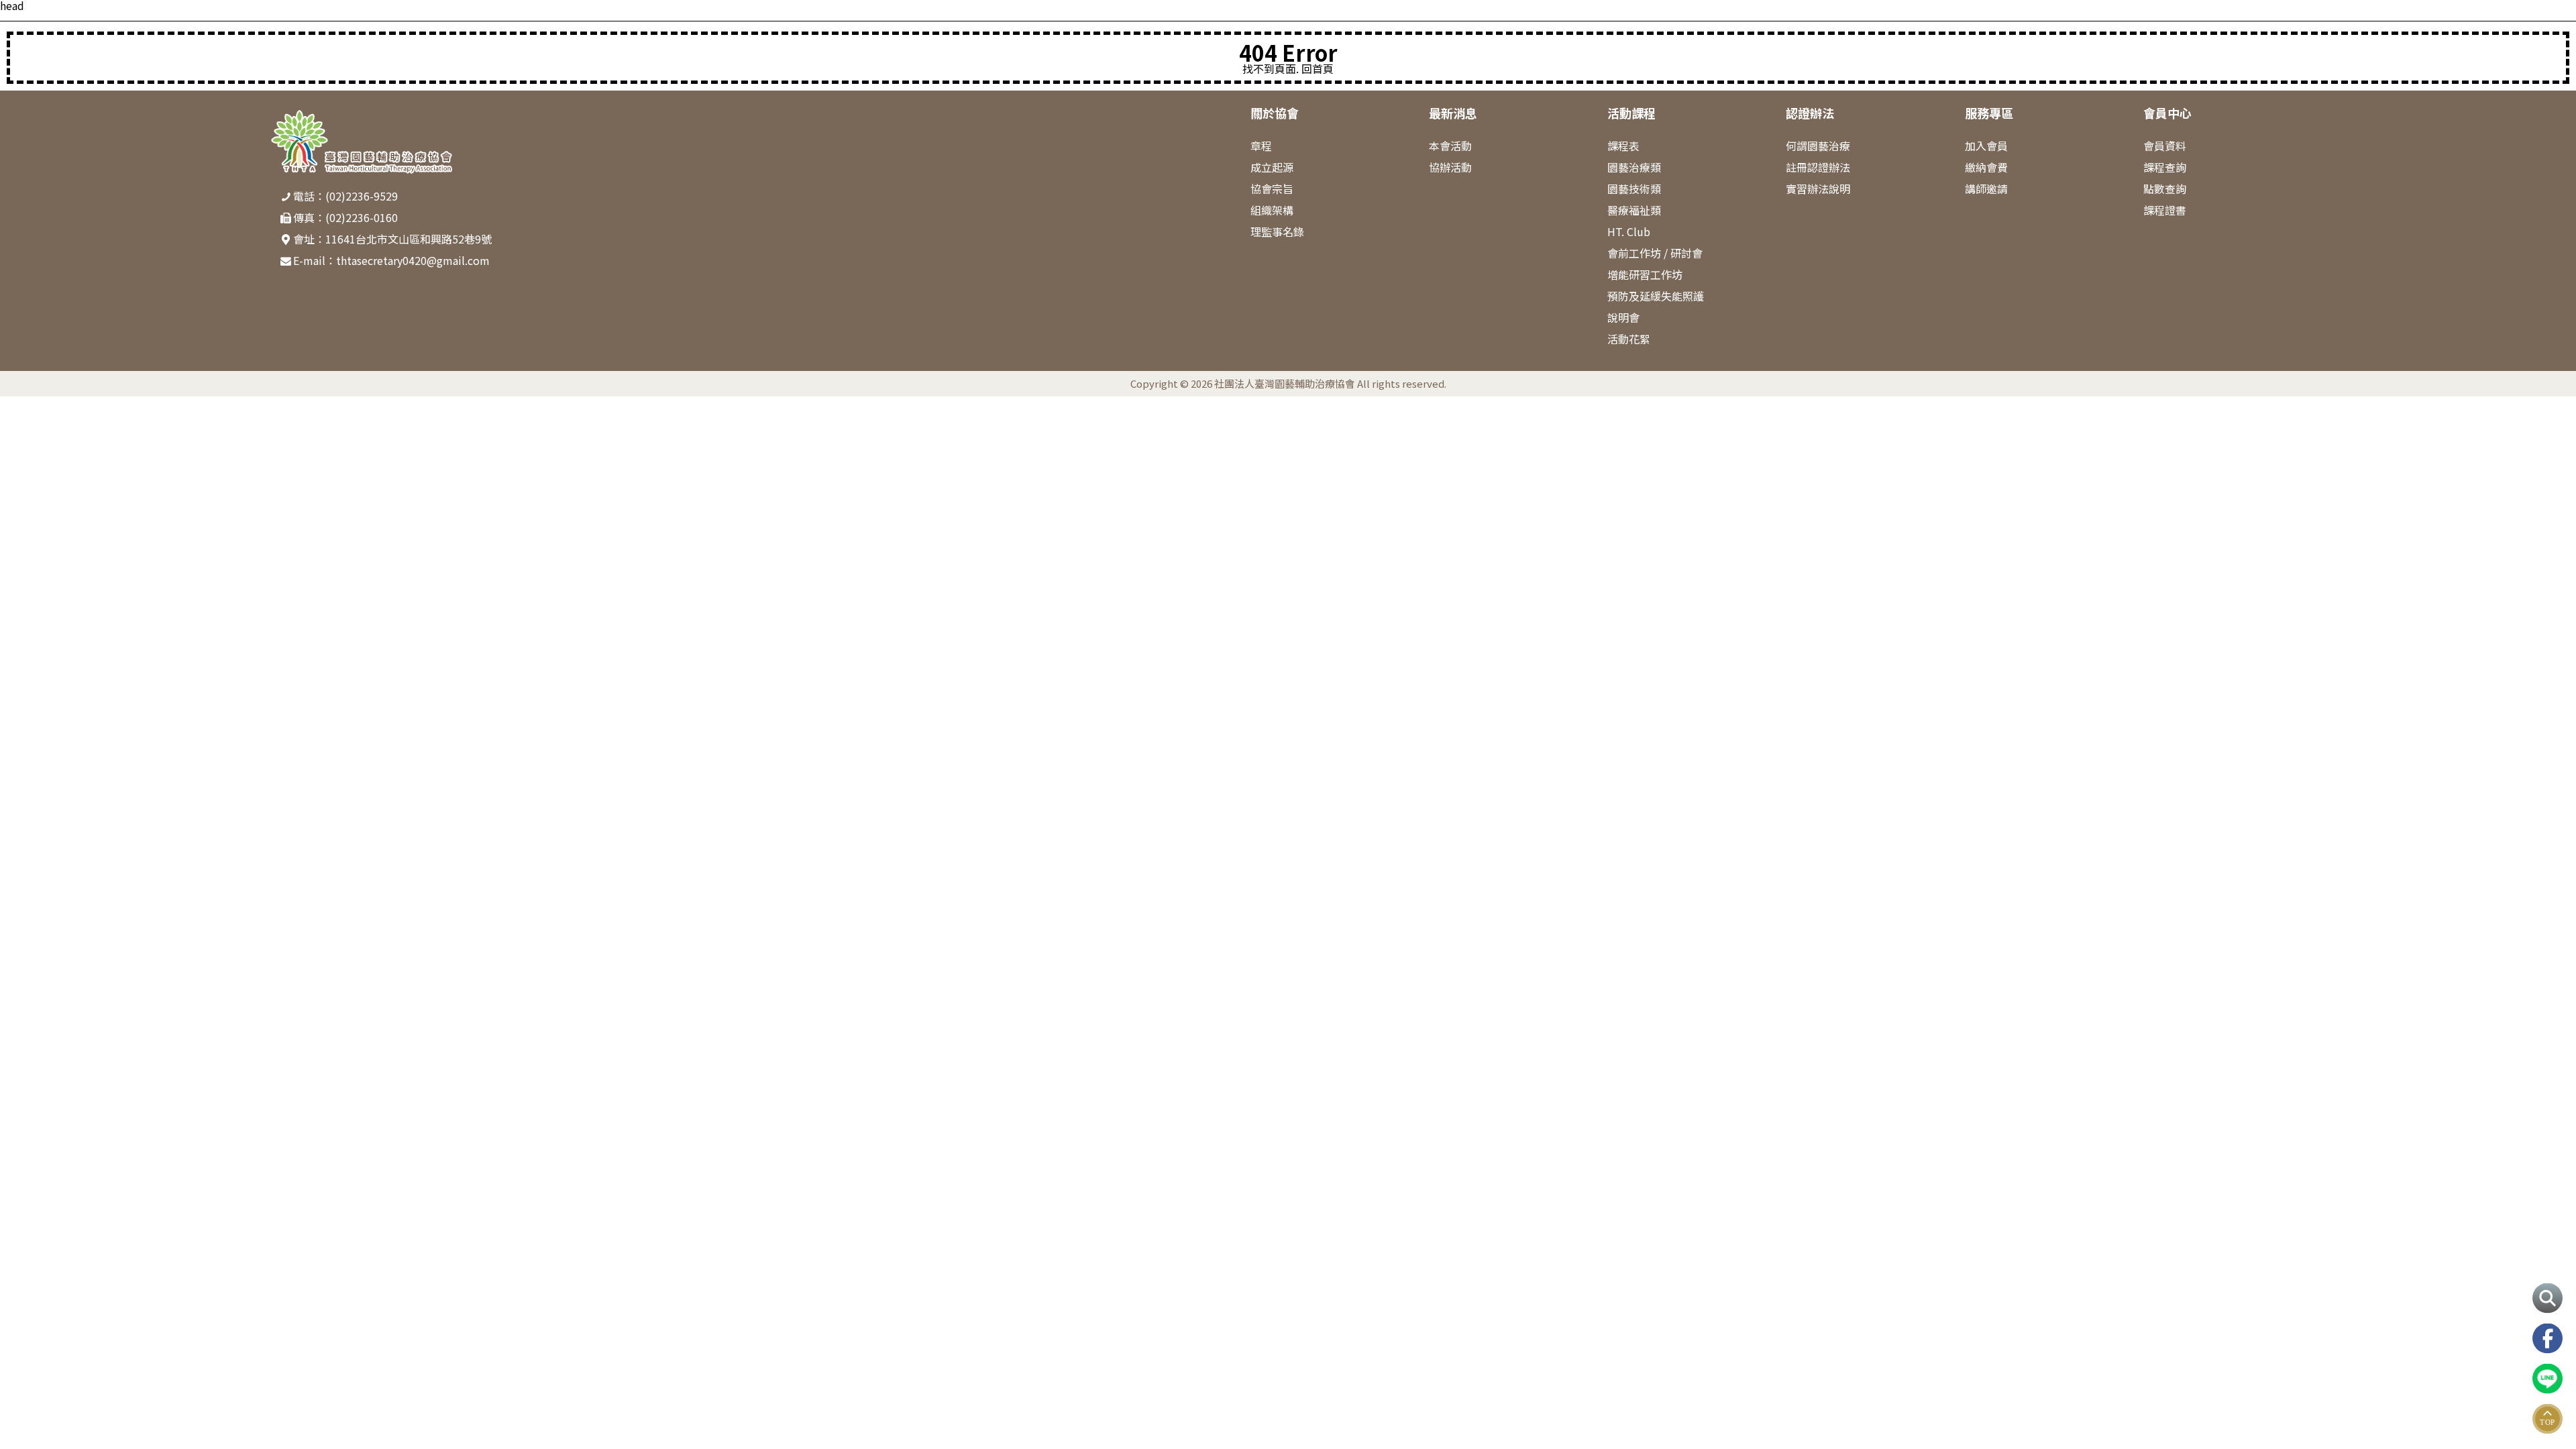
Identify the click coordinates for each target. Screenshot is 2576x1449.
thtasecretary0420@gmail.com (413, 260)
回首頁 (1318, 68)
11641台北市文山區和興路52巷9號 (409, 239)
